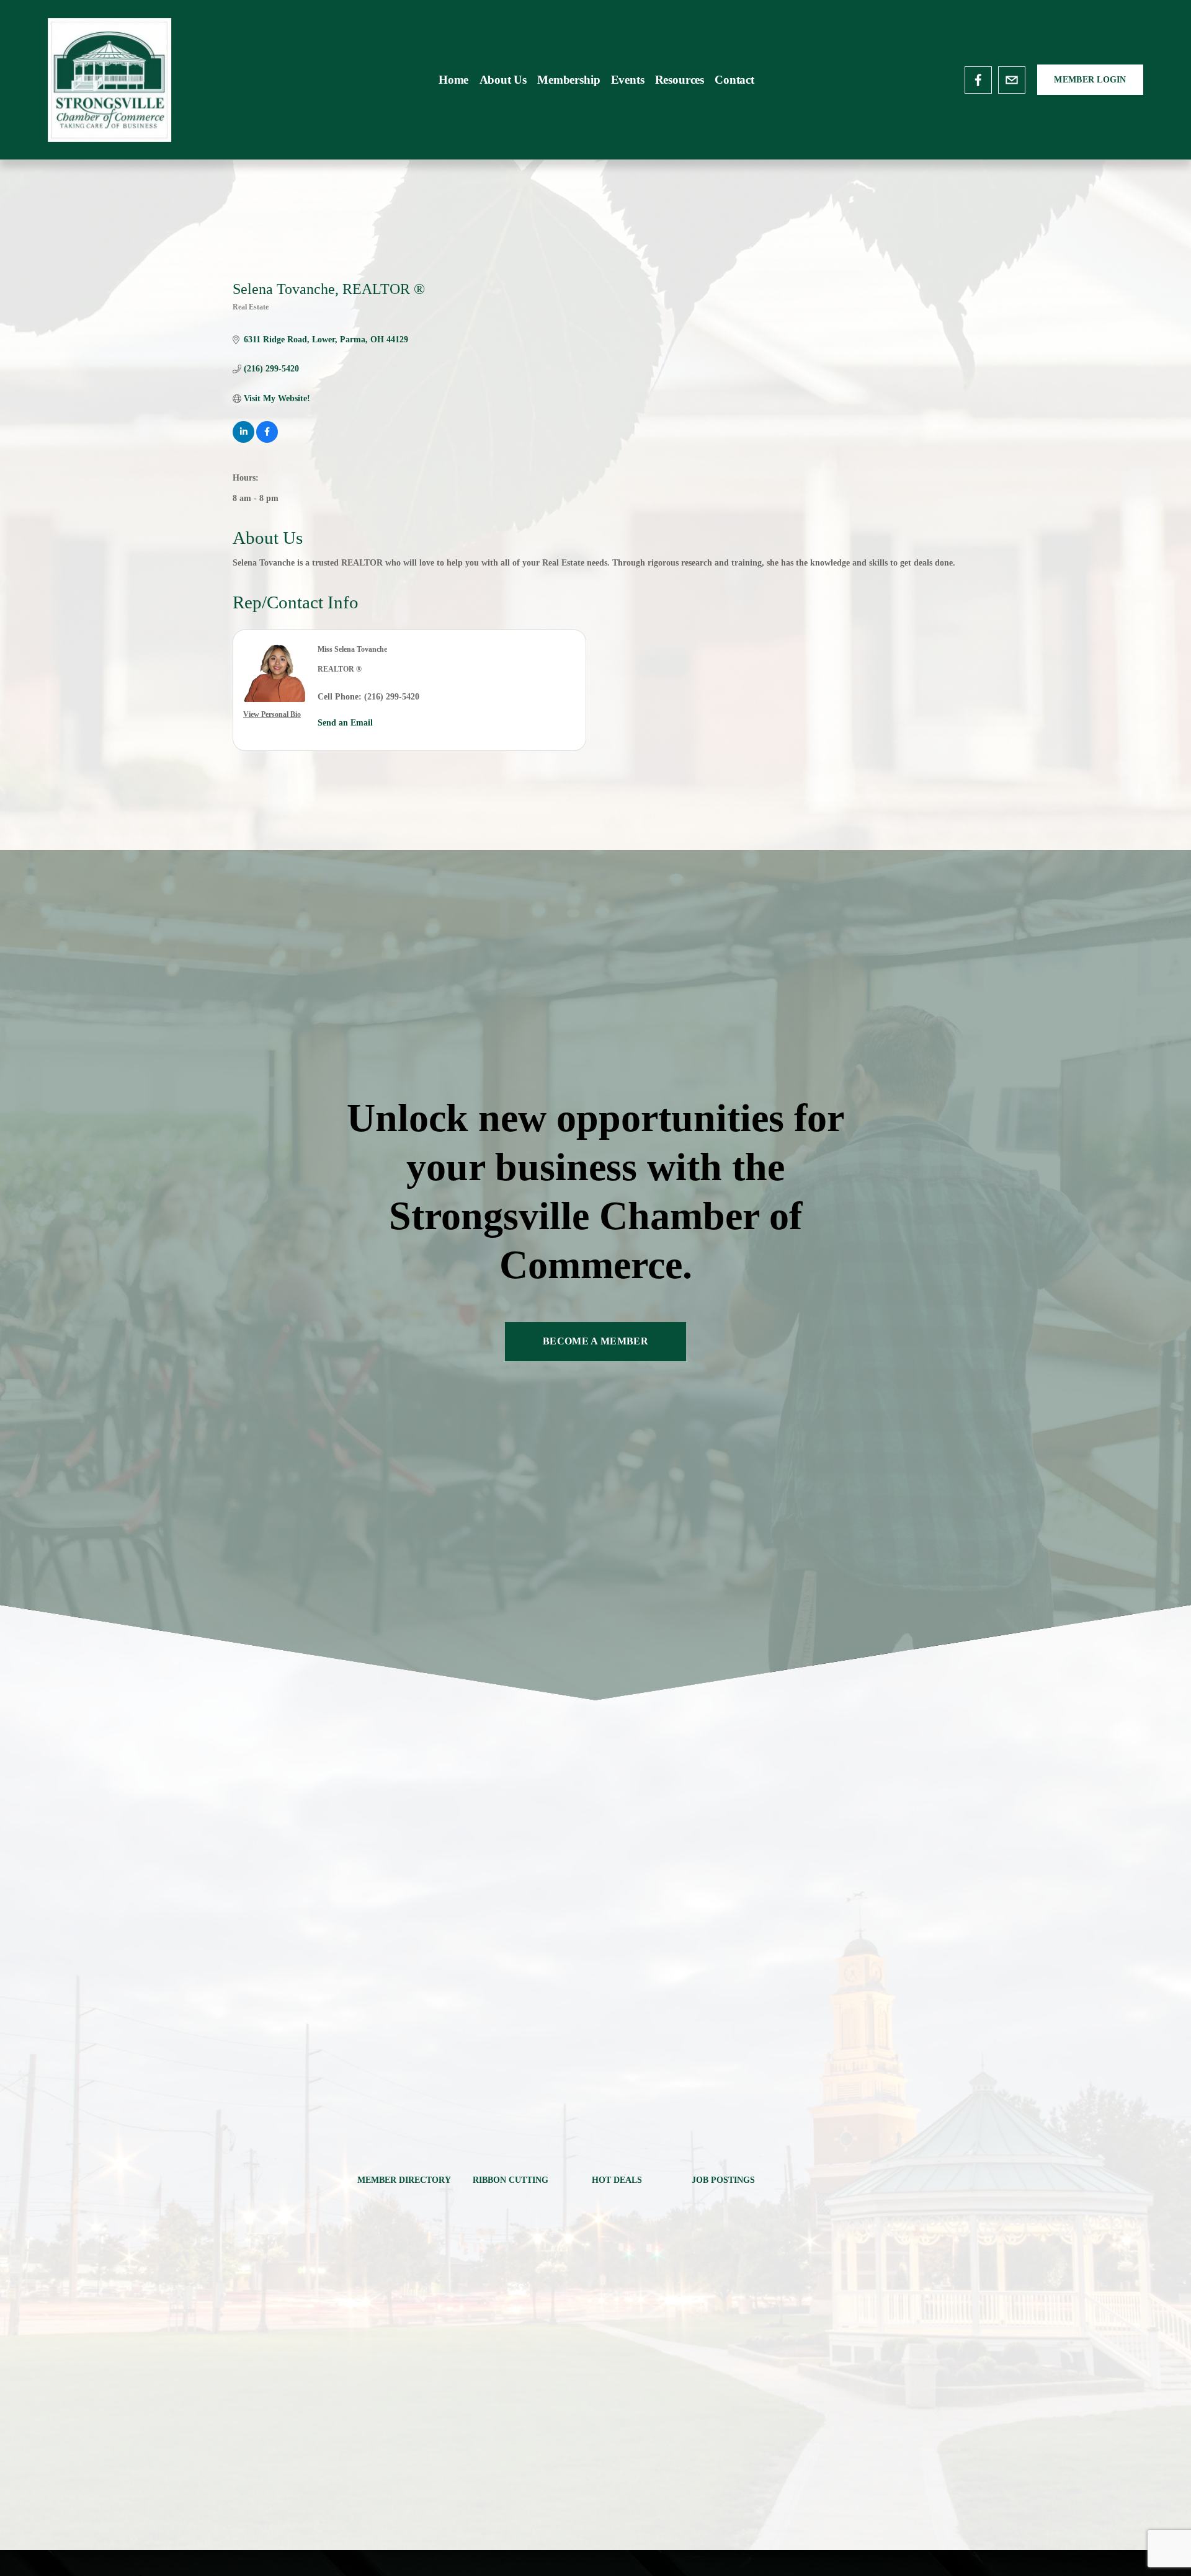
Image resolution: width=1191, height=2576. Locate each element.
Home (453, 80)
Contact (734, 80)
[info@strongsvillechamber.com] (1012, 80)
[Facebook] (978, 80)
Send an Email (345, 723)
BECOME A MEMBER (595, 1341)
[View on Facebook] (267, 440)
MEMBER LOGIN (1090, 80)
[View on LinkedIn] (243, 440)
